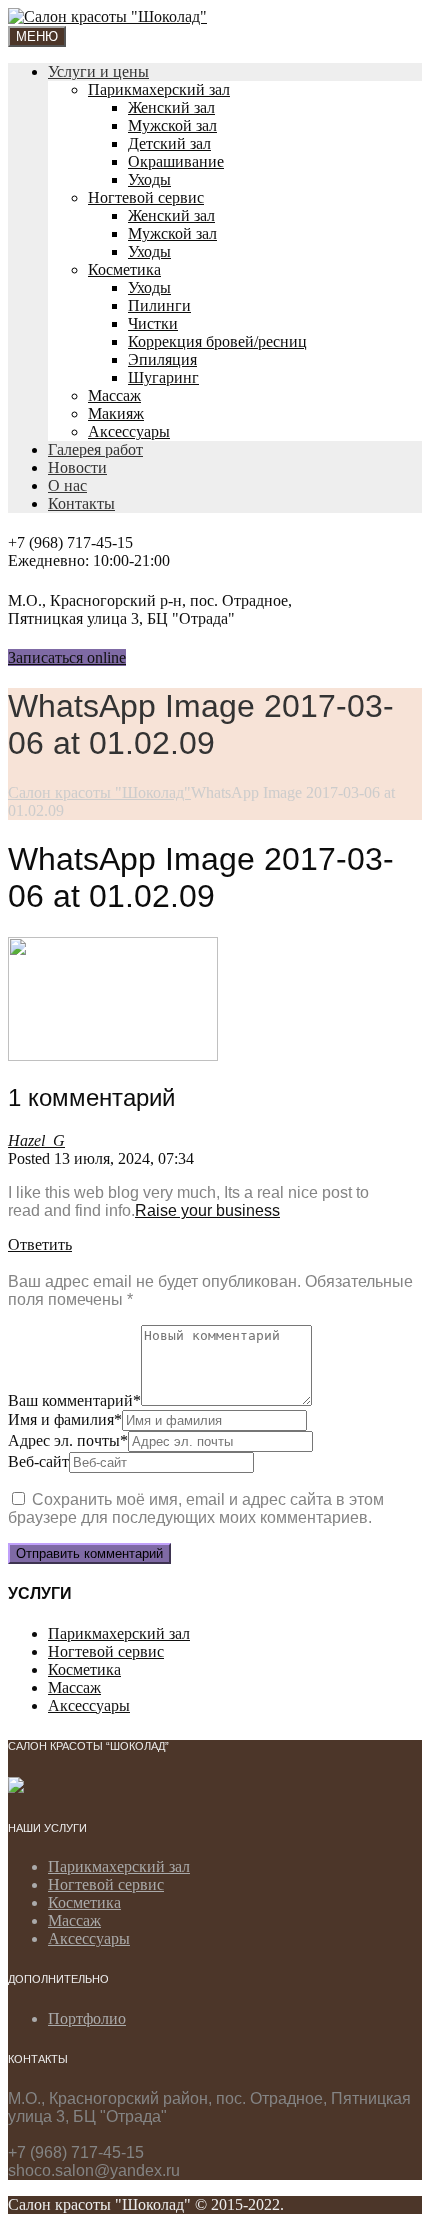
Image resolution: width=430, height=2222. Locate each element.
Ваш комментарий (74, 1400)
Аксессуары (129, 431)
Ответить (40, 1244)
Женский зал (171, 107)
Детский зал (169, 143)
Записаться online (67, 657)
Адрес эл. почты (68, 1440)
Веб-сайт (38, 1461)
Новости (77, 467)
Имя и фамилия (65, 1419)
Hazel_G (36, 1140)
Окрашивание (176, 161)
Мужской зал (172, 125)
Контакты (81, 503)
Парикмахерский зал (159, 89)
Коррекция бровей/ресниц (217, 341)
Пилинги (159, 305)
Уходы (149, 179)
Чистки (153, 323)
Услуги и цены (98, 71)
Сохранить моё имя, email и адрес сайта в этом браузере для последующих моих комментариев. (196, 1508)
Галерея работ (95, 449)
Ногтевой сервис (146, 197)
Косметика (124, 269)
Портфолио (87, 2018)
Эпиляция (162, 359)
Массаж (114, 395)
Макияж (116, 413)
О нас (67, 485)
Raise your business (207, 1210)
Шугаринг (163, 377)
